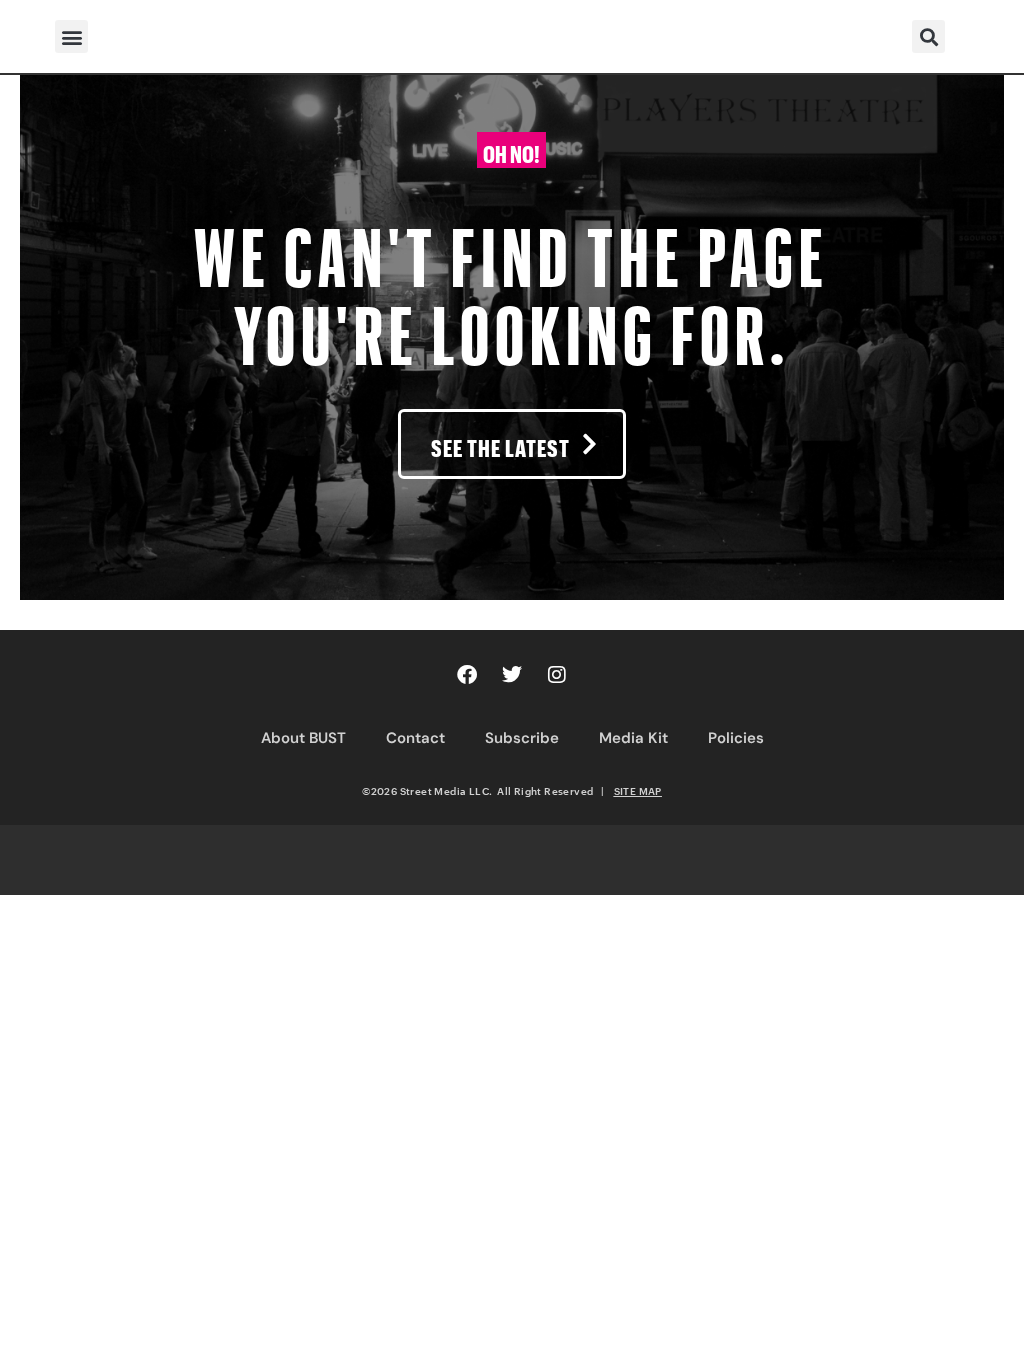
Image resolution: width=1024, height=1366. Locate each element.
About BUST (303, 738)
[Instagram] (557, 675)
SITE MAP (638, 791)
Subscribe (522, 738)
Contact (415, 738)
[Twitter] (512, 675)
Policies (736, 738)
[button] (71, 36)
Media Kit (633, 738)
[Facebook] (467, 675)
